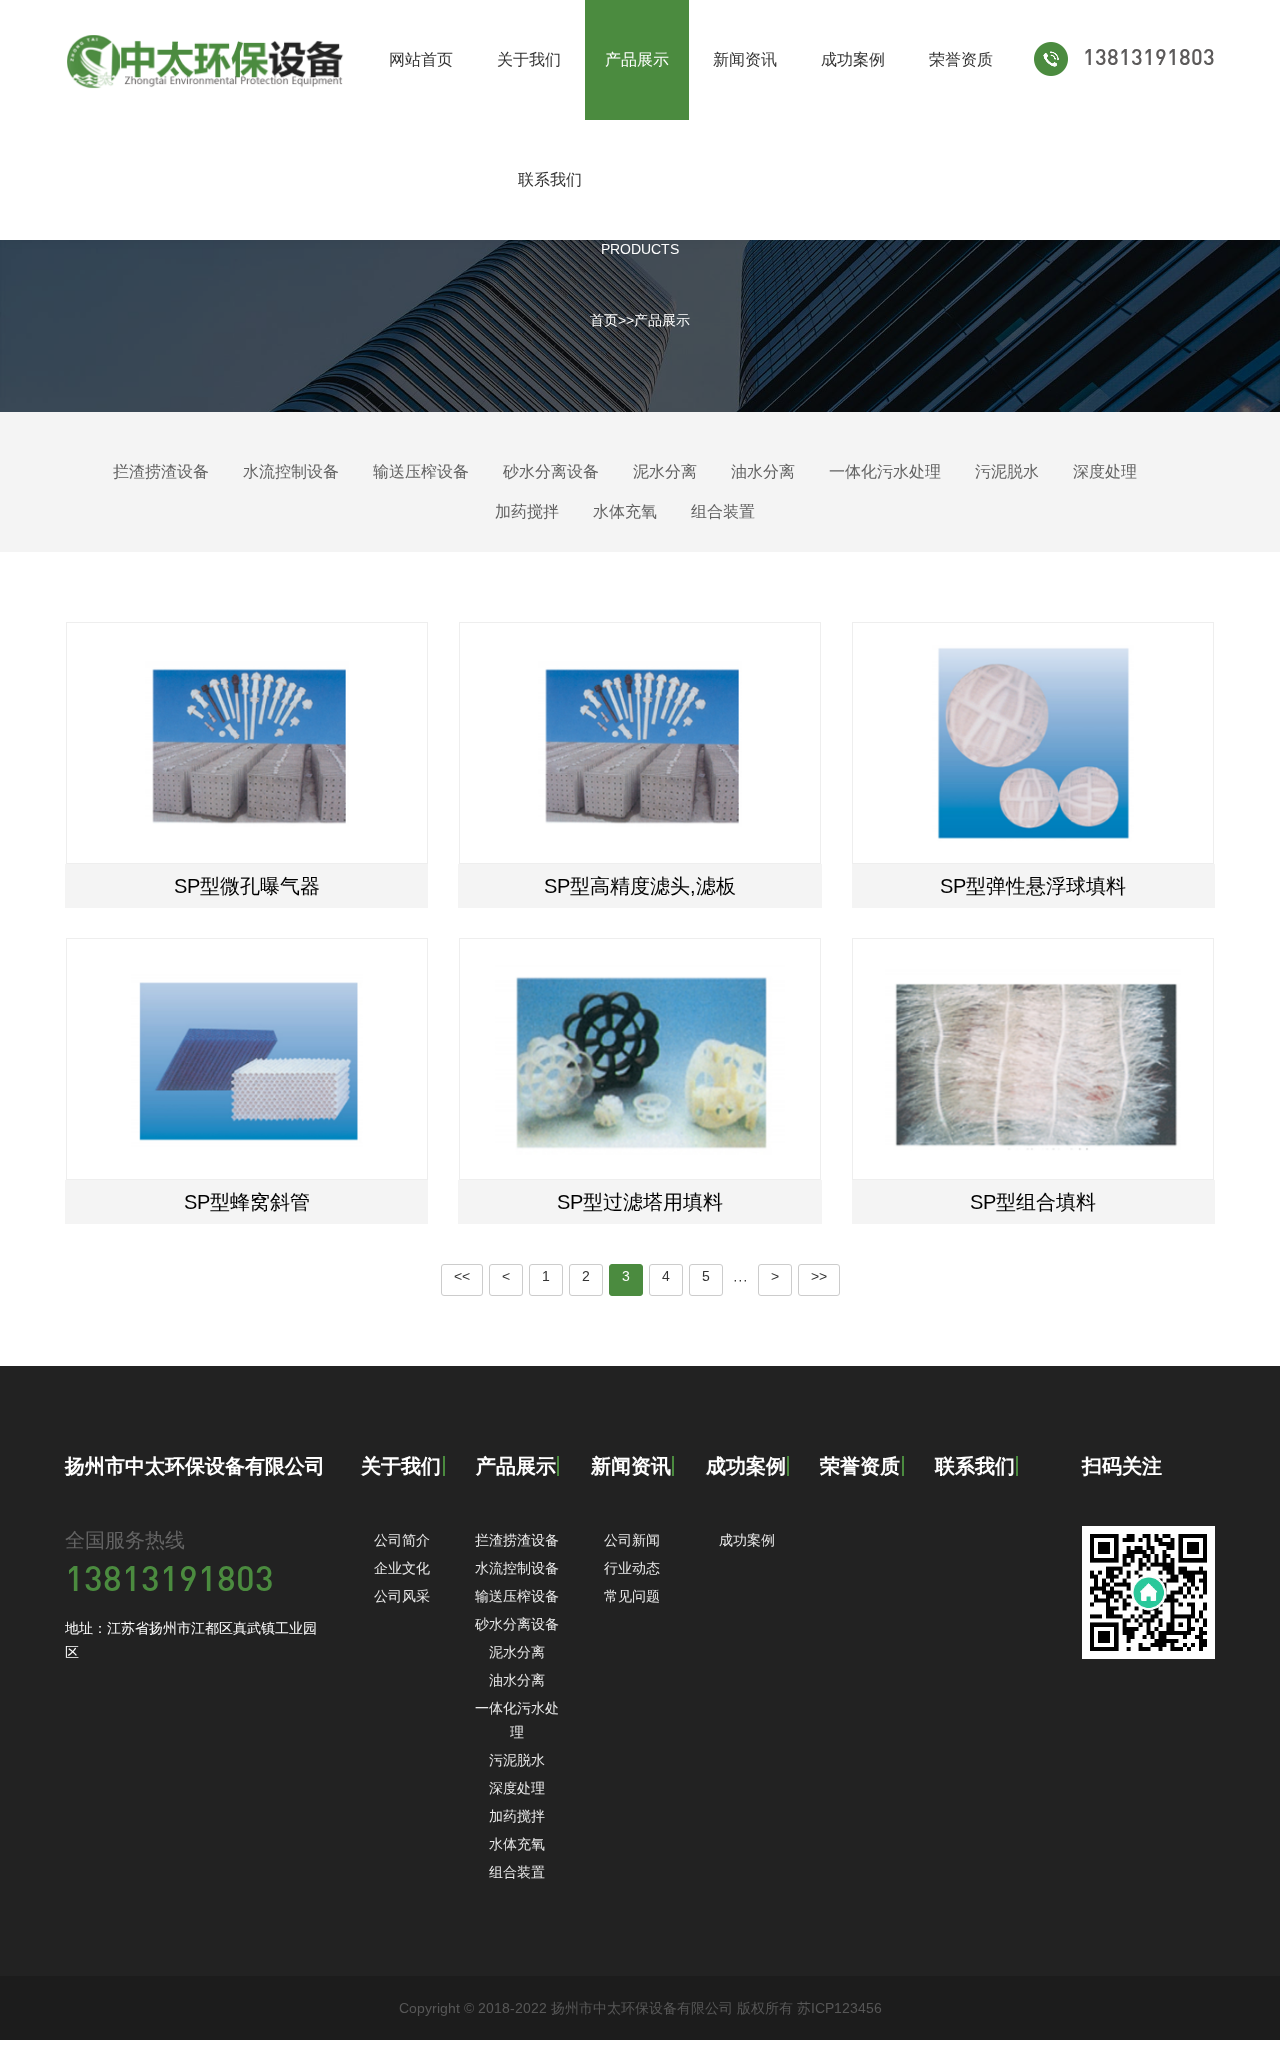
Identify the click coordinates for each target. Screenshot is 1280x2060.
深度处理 (1105, 471)
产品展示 (637, 59)
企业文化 (402, 1568)
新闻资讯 (745, 59)
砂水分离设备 (551, 471)
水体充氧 (625, 511)
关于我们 (529, 59)
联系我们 (550, 179)
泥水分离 (665, 471)
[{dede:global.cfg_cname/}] (206, 60)
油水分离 (763, 471)
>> (819, 1276)
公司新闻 (632, 1540)
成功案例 (853, 59)
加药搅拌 (527, 511)
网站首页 (421, 59)
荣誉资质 (961, 59)
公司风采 (402, 1596)
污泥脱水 (1007, 471)
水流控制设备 (291, 471)
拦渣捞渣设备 (161, 471)
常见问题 (632, 1596)
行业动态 (632, 1568)
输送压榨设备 (421, 471)
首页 (604, 320)
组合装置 (723, 511)
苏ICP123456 (839, 2008)
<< (462, 1276)
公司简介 (402, 1540)
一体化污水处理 (885, 471)
